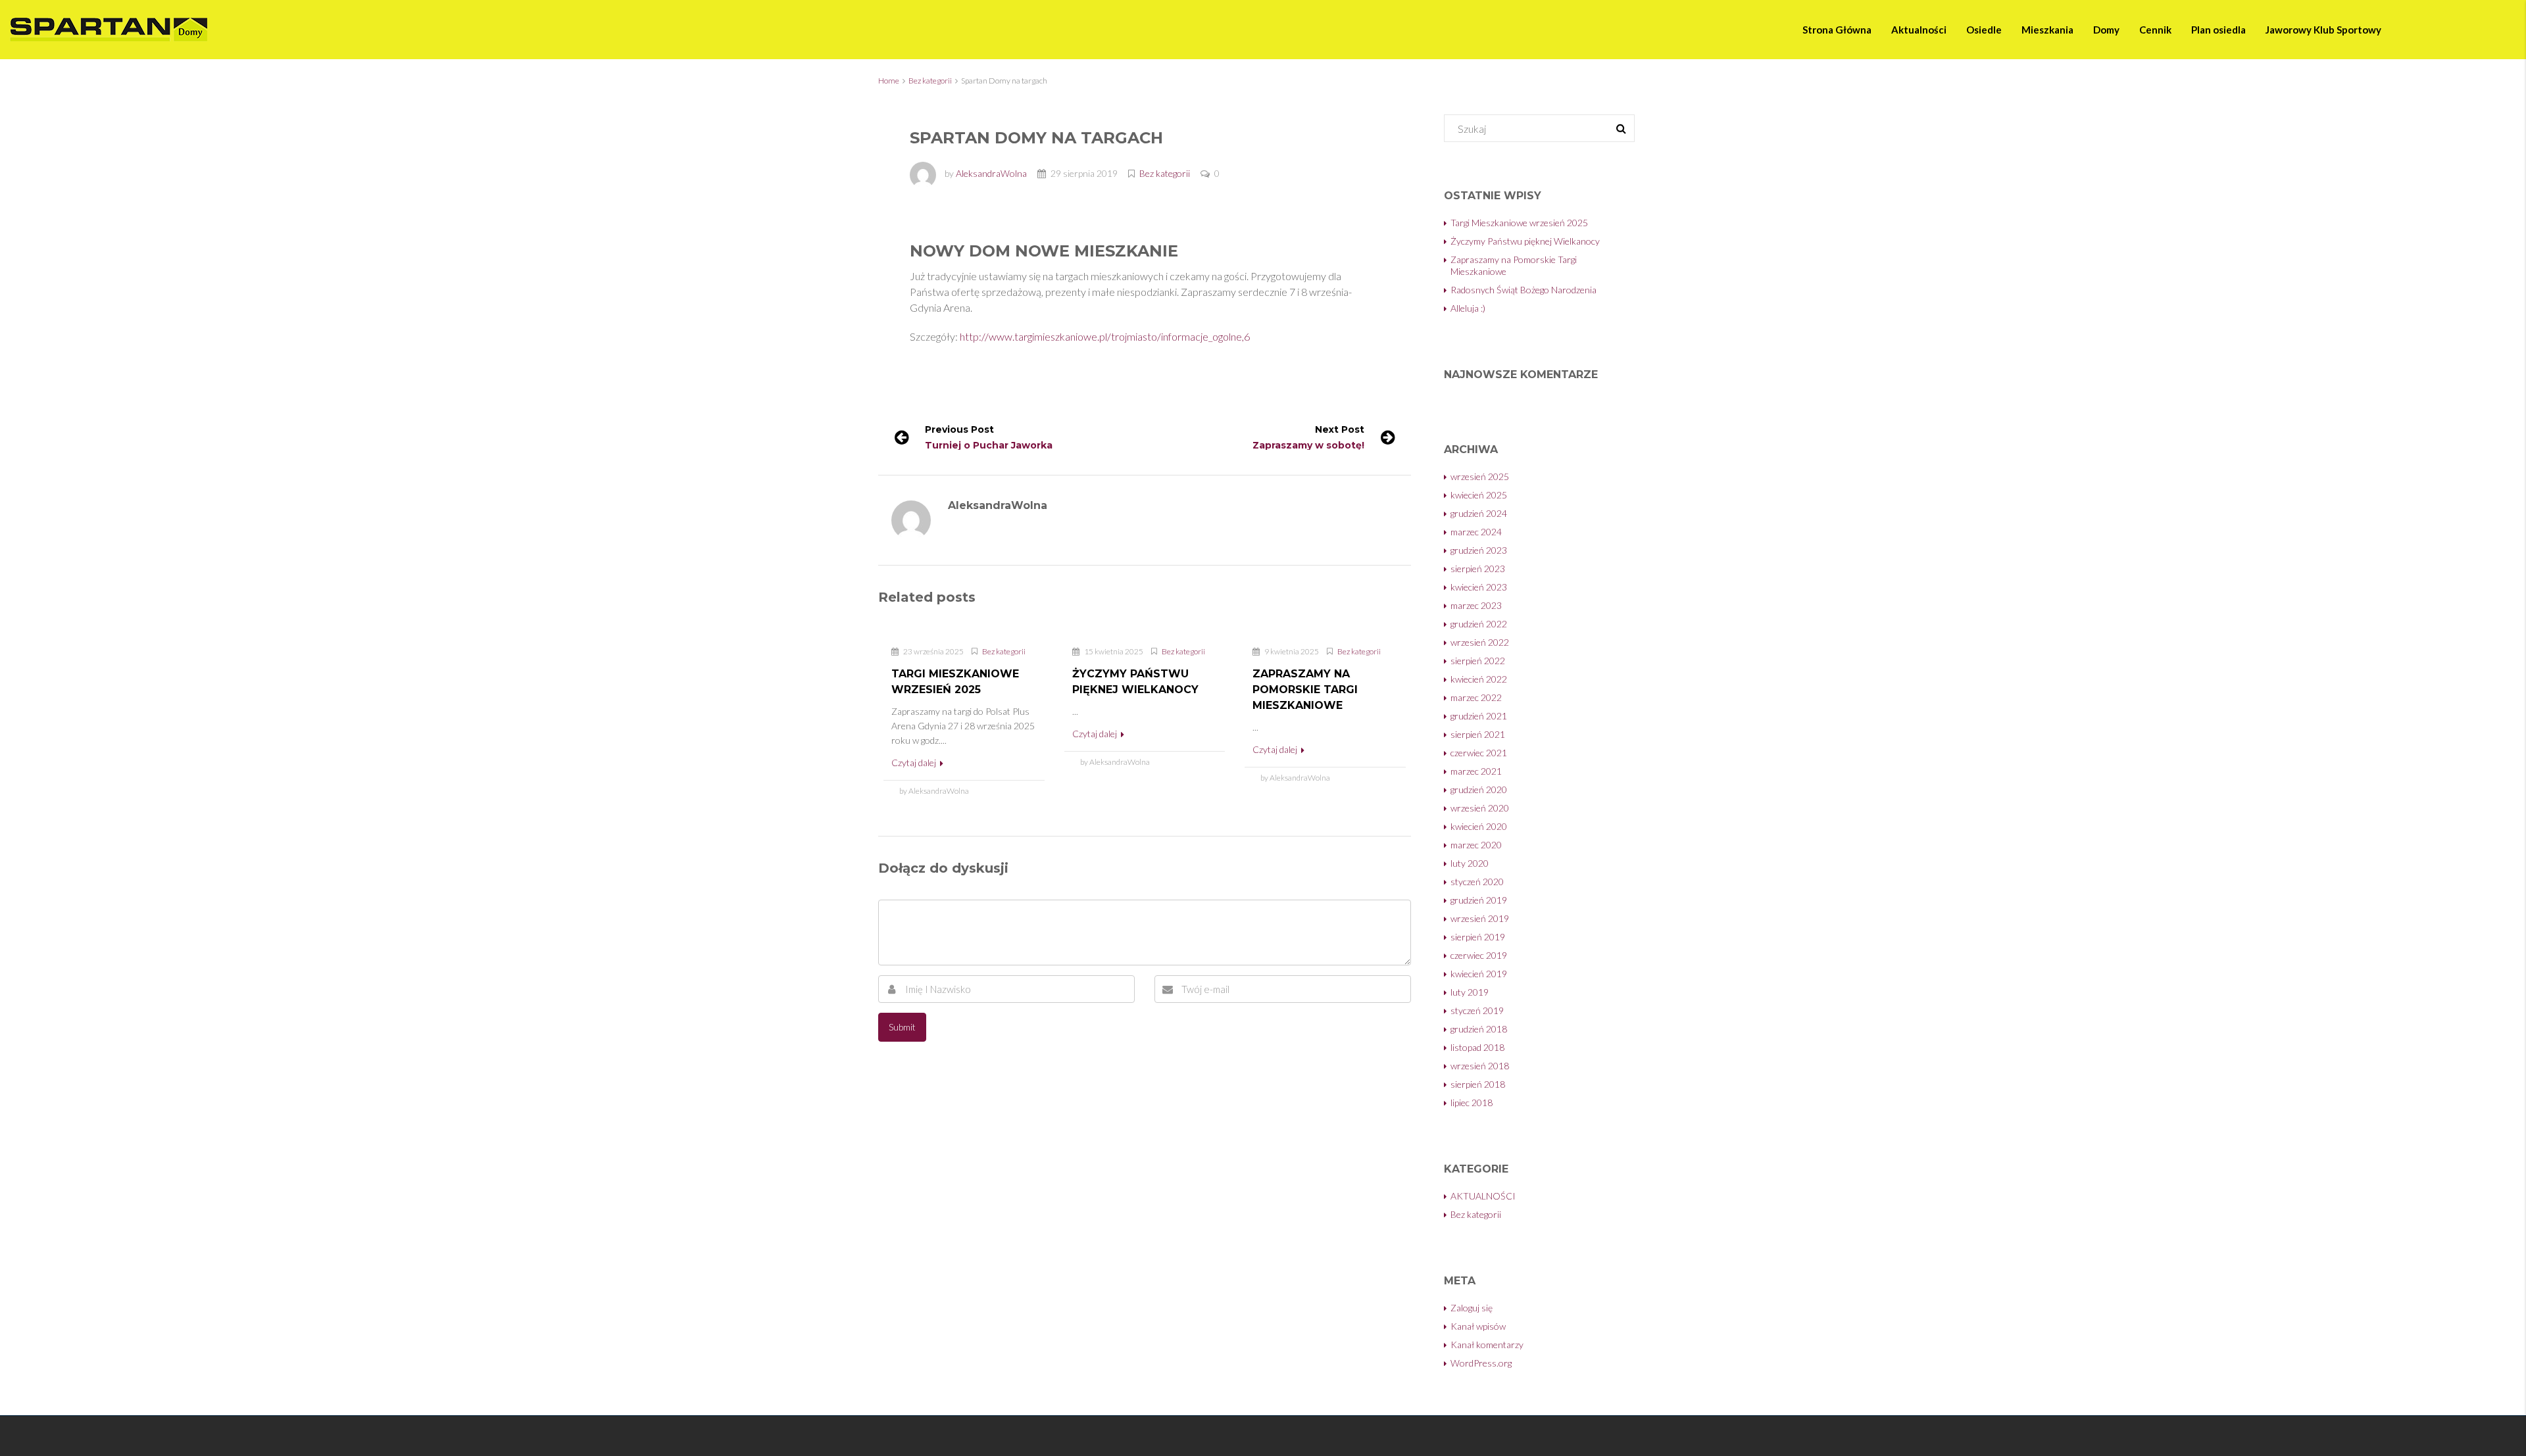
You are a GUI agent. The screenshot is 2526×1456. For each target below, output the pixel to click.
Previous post (959, 429)
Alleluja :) (1468, 308)
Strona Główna (1837, 30)
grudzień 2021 (1479, 716)
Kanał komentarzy (1487, 1345)
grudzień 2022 (1479, 624)
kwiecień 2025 (1479, 495)
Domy (2106, 30)
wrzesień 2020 (1480, 808)
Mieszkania (2047, 30)
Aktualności (1919, 30)
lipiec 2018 (1472, 1103)
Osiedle (1984, 30)
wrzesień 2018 (1480, 1066)
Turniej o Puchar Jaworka (989, 445)
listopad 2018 (1477, 1047)
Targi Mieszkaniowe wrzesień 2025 (1519, 223)
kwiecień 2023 (1479, 587)
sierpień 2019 (1478, 937)
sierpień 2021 (1478, 734)
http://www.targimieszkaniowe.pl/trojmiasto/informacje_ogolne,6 (1105, 336)
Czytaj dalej (915, 763)
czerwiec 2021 (1479, 753)
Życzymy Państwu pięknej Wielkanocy (1525, 241)
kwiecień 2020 (1479, 826)
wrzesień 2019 (1480, 918)
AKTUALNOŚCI (1483, 1196)
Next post (1340, 429)
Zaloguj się (1472, 1308)
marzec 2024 (1476, 532)
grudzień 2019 (1479, 900)
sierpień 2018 (1478, 1084)
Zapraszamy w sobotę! (1308, 445)
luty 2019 (1470, 992)
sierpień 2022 (1478, 661)
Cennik (2155, 30)
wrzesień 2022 (1480, 642)
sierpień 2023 (1478, 569)
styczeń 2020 (1477, 882)
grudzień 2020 (1479, 789)
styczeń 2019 (1477, 1010)
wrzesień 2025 (1480, 476)
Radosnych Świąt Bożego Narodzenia (1523, 290)
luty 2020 (1470, 863)
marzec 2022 (1476, 697)
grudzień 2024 (1479, 513)
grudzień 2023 (1479, 550)
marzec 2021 (1476, 771)
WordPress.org (1481, 1363)
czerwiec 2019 (1479, 955)
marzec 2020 (1476, 845)
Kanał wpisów (1478, 1326)
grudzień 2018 (1479, 1029)
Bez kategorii (930, 81)
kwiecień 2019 (1479, 974)
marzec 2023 (1476, 605)
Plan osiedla (2218, 30)
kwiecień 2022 (1479, 679)
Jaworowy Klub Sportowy (2323, 30)
